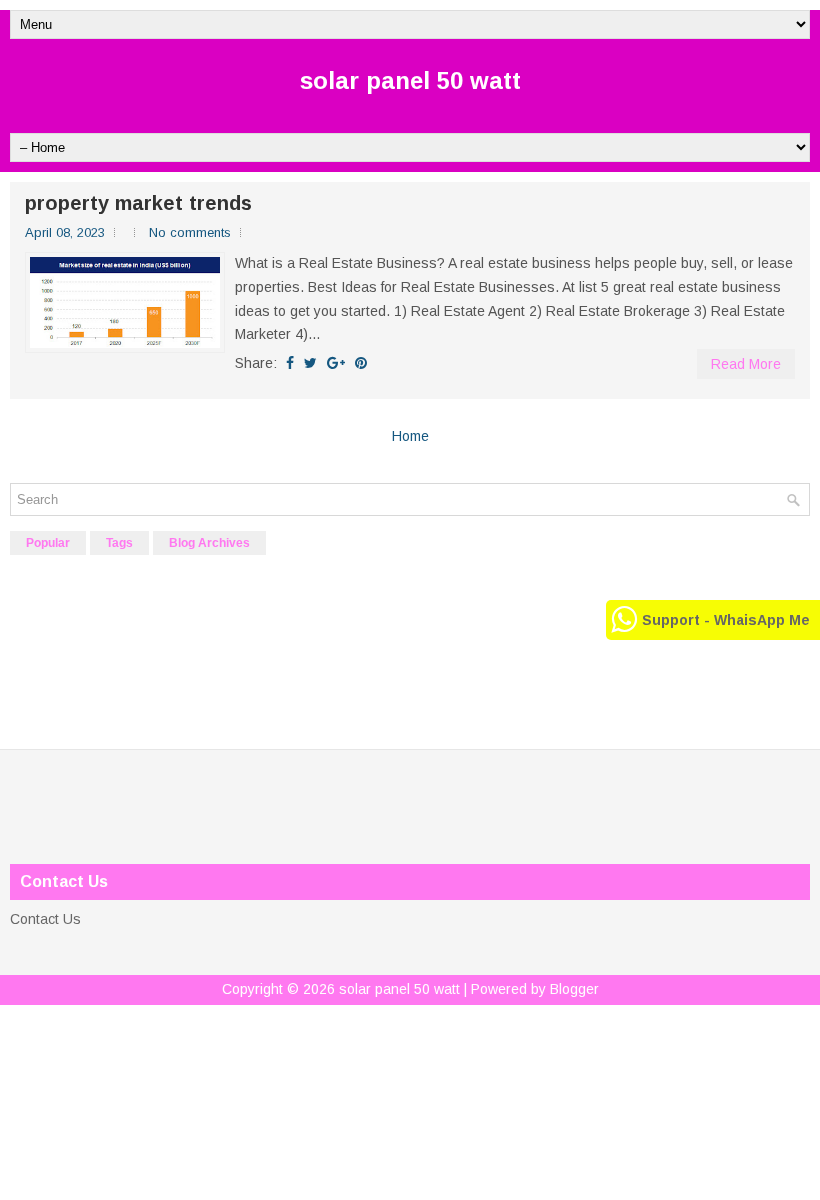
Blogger (574, 989)
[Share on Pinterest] (361, 363)
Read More (746, 364)
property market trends (138, 203)
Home (410, 436)
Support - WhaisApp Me (726, 620)
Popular (48, 543)
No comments (190, 232)
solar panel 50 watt (410, 80)
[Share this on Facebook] (290, 363)
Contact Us (45, 919)
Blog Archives (209, 543)
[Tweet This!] (310, 363)
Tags (119, 543)
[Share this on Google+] (336, 363)
